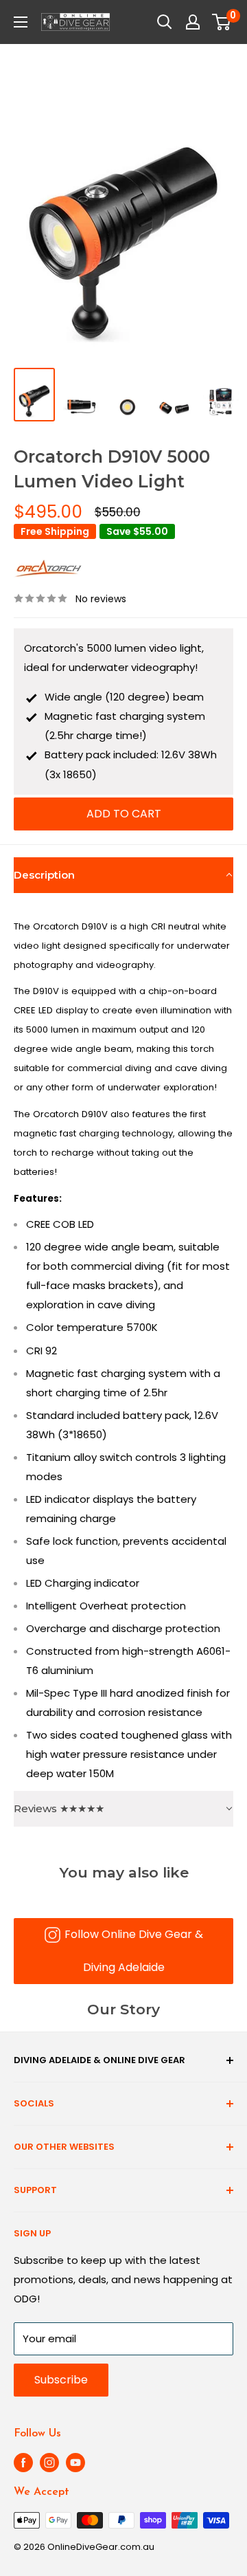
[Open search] (165, 22)
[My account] (193, 22)
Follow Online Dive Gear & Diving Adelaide (134, 1951)
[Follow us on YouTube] (75, 2463)
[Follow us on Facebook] (23, 2463)
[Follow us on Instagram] (49, 2463)
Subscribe (61, 2380)
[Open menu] (21, 22)
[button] (123, 875)
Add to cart (124, 814)
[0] (222, 22)
